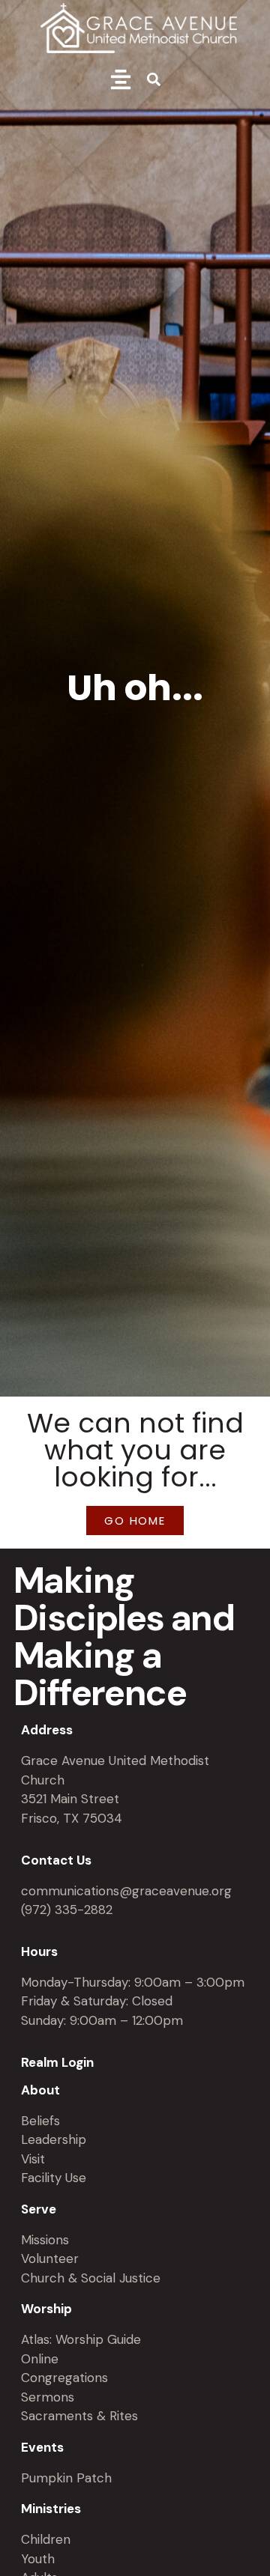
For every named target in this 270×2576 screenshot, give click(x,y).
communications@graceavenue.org (126, 1891)
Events (42, 2447)
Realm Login (57, 2062)
